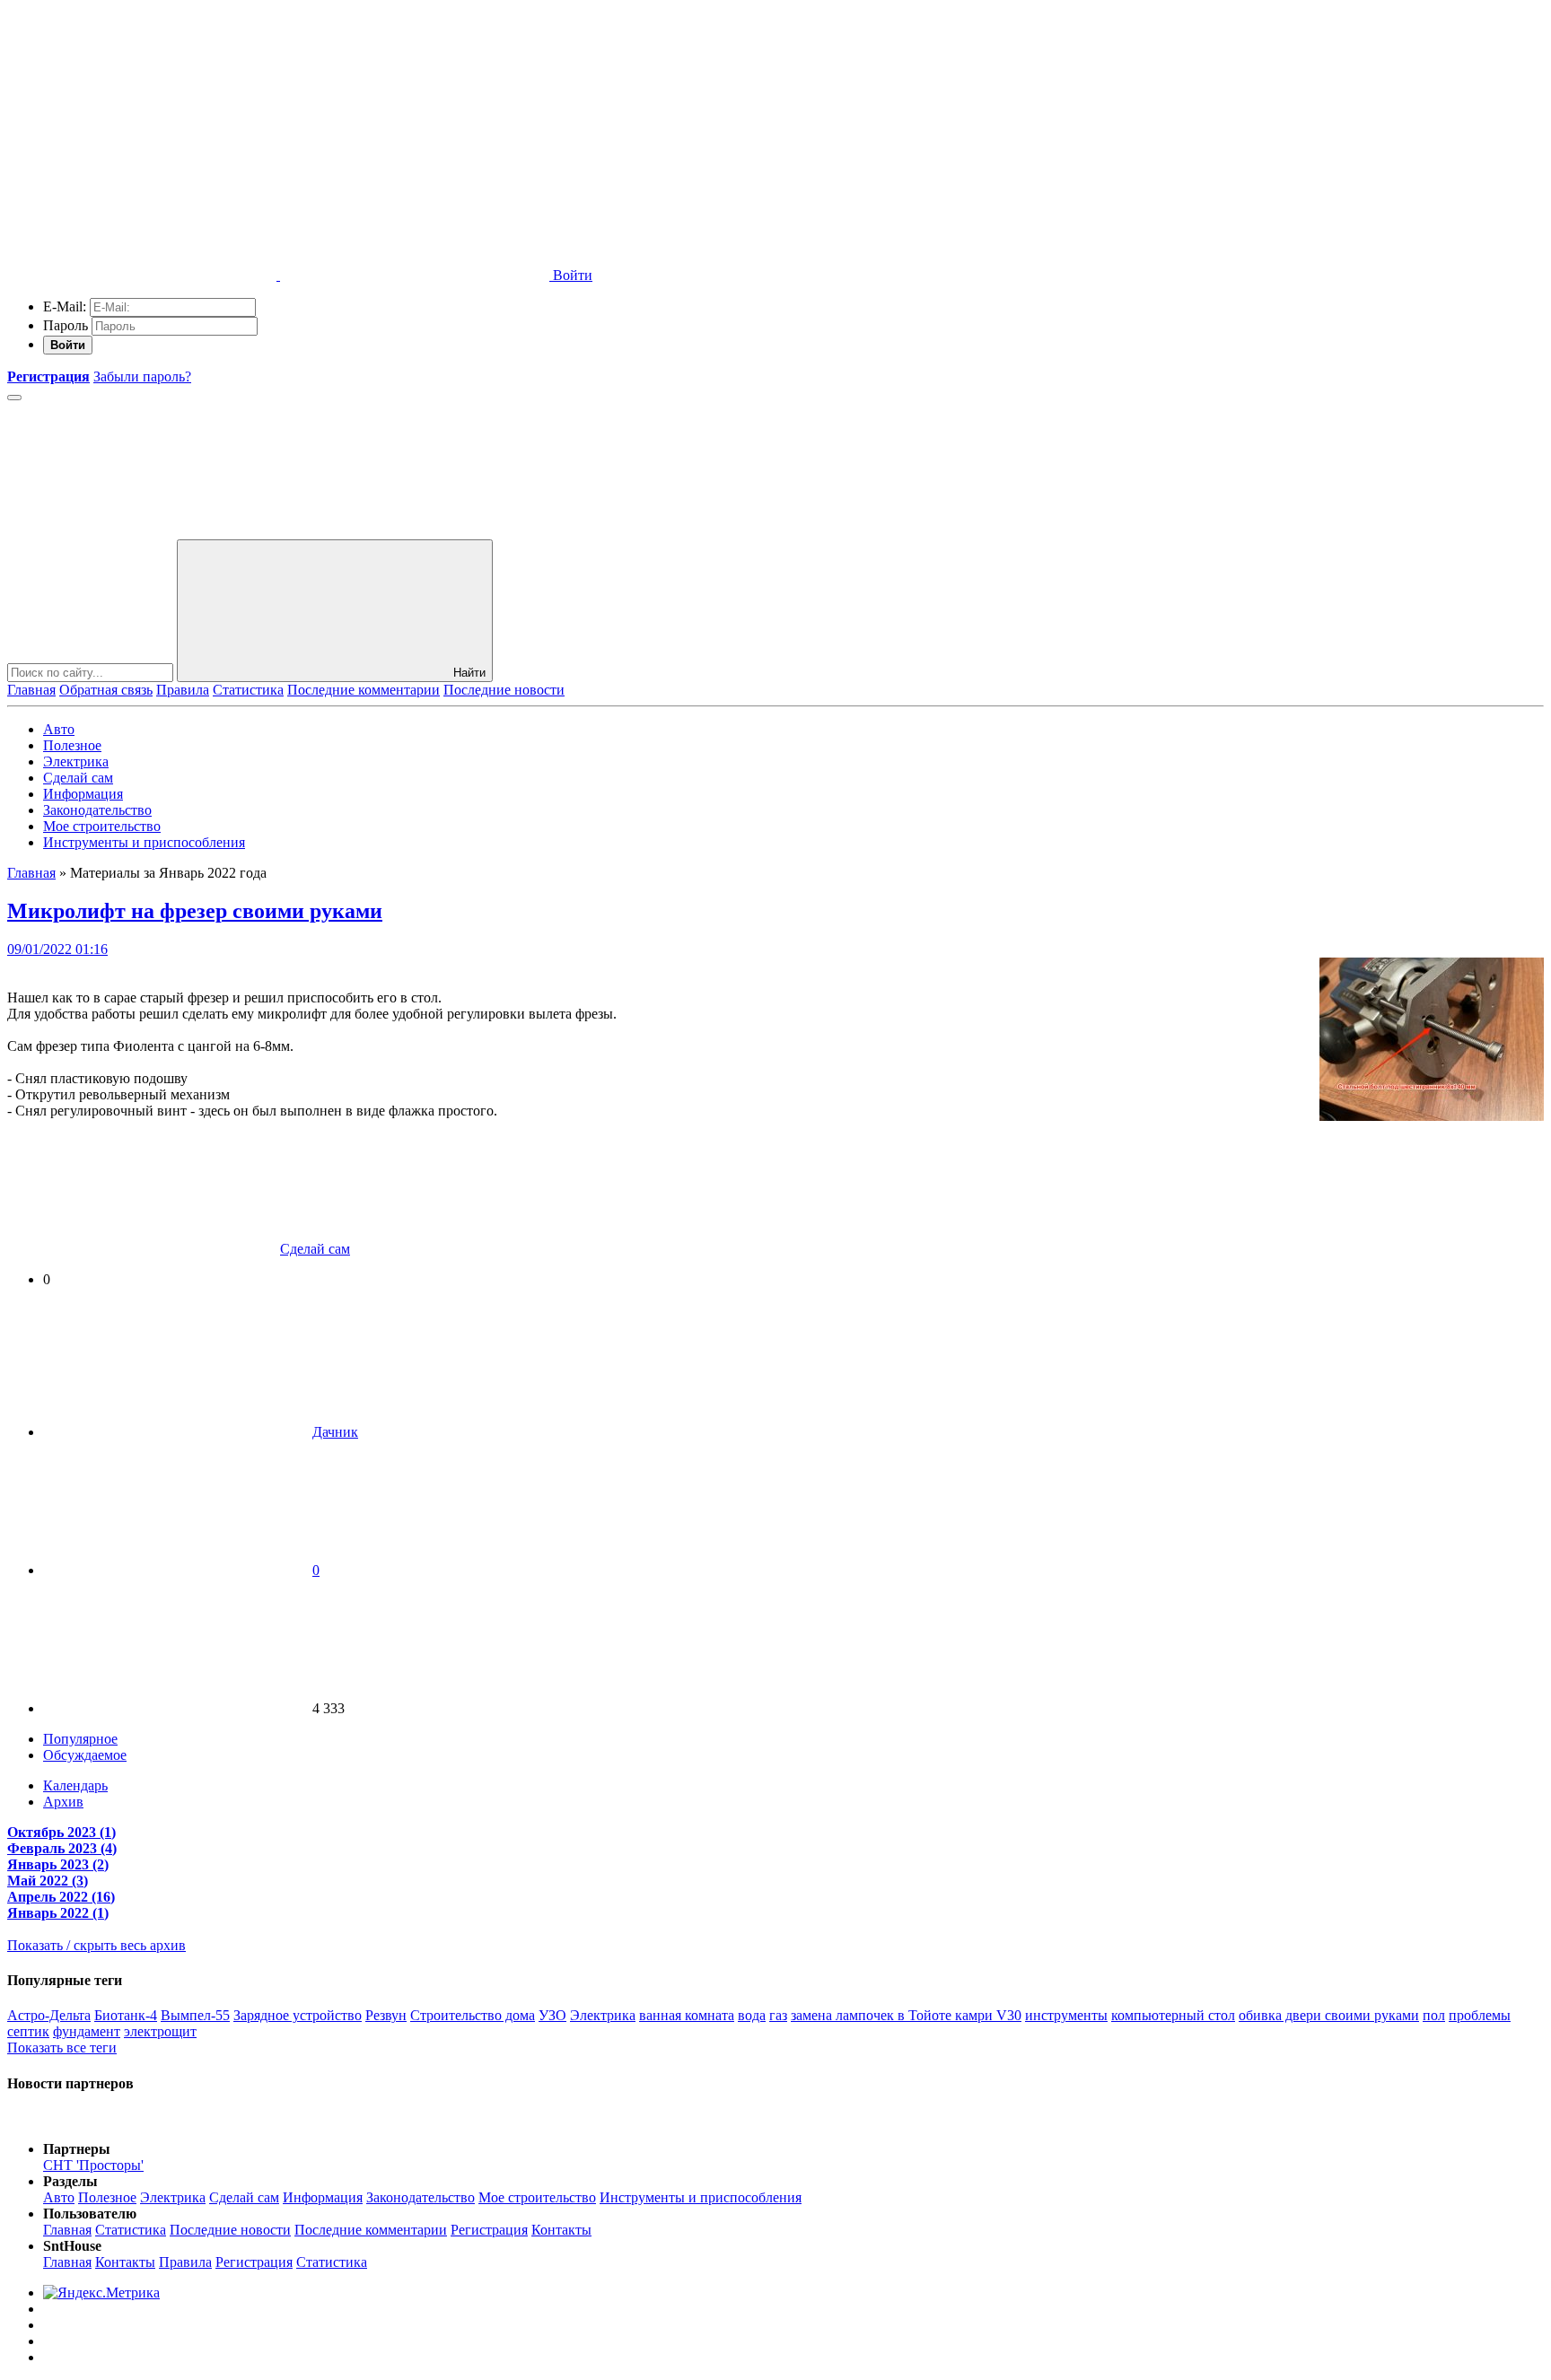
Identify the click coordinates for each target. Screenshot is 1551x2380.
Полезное (72, 745)
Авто (59, 729)
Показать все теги (62, 2047)
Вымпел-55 (195, 2015)
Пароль (66, 325)
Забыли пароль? (142, 376)
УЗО (552, 2015)
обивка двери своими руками (1329, 2015)
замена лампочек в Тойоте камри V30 (906, 2015)
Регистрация (489, 2230)
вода (752, 2015)
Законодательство (97, 810)
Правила (183, 690)
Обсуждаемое (85, 1755)
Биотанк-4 (126, 2015)
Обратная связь (106, 690)
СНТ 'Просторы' (93, 2165)
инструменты (1066, 2015)
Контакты (561, 2230)
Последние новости (504, 690)
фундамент (87, 2031)
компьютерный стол (1173, 2015)
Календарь (75, 1785)
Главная (31, 690)
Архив (63, 1802)
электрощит (160, 2031)
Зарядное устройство (298, 2015)
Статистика (248, 690)
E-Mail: (65, 306)
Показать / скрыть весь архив (96, 1945)
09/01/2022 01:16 (57, 949)
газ (778, 2015)
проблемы (1480, 2015)
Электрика (76, 761)
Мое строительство (102, 826)
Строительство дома (473, 2015)
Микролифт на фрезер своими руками (195, 911)
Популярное (80, 1739)
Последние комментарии (364, 690)
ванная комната (687, 2015)
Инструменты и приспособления (144, 842)
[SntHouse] (142, 137)
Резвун (386, 2015)
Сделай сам (78, 778)
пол (1434, 2015)
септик (28, 2031)
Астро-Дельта (49, 2015)
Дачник (335, 1432)
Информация (83, 794)
